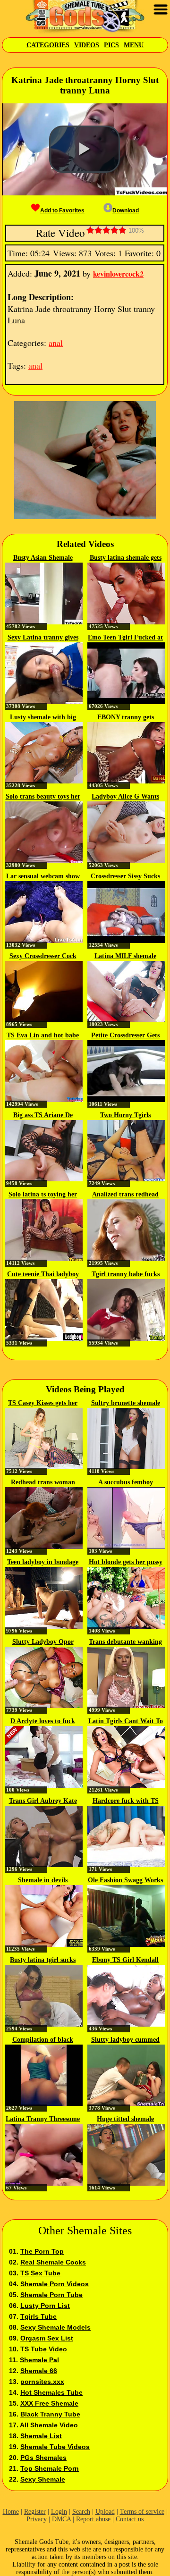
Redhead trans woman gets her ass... (43, 1483)
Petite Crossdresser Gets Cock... (125, 1036)
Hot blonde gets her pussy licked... (126, 1563)
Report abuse (93, 2519)
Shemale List (41, 2436)
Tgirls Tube (38, 2316)
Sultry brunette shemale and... (126, 1404)
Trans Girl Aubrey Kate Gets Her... (43, 1802)
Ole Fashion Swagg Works (125, 1880)
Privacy (37, 2519)
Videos (87, 45)
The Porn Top (42, 2251)
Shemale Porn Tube (51, 2295)
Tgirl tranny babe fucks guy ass (126, 1275)
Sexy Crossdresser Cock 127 (43, 957)
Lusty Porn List (45, 2306)
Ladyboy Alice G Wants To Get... (125, 797)
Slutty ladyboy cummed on (125, 2040)
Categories (48, 45)
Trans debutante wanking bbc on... (125, 1642)
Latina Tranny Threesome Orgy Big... (43, 2120)
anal (56, 343)
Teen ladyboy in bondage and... (43, 1563)
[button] (85, 149)
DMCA (61, 2519)
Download (126, 210)
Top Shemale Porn (50, 2468)
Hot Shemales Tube (51, 2392)
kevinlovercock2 (118, 274)
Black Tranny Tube (50, 2414)
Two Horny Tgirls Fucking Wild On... (125, 1116)
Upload (105, 2512)
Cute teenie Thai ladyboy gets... (43, 1275)
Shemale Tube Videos (55, 2447)
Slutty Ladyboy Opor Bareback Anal (43, 1642)
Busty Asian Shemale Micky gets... (43, 558)
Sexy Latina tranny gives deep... (43, 638)
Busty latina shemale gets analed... (126, 558)
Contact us (130, 2519)
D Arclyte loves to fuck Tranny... (43, 1722)
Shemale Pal (39, 2360)
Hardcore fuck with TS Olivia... (126, 1802)
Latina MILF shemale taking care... (125, 957)
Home (11, 2512)
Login (59, 2512)
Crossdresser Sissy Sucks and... (125, 877)
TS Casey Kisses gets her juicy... (43, 1404)
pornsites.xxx (42, 2382)
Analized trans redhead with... (125, 1195)
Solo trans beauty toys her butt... (43, 797)
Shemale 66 (39, 2371)
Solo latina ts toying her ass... (43, 1195)
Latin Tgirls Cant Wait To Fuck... (126, 1722)
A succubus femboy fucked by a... (126, 1483)
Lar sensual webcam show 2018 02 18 (43, 877)
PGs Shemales (43, 2458)
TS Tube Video (44, 2349)
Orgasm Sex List (47, 2338)
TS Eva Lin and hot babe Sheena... (43, 1036)
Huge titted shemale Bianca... (125, 2120)
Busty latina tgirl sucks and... (43, 1961)
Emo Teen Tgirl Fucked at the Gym (125, 638)
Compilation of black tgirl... (43, 2040)
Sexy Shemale (43, 2479)
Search (81, 2512)
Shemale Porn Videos (55, 2284)
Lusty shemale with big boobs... (43, 718)
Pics (111, 45)
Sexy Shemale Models (55, 2327)
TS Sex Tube (40, 2273)
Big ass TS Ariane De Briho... (43, 1116)
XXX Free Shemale (49, 2403)
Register (35, 2512)
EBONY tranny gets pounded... (126, 718)
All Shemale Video (49, 2425)
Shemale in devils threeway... (43, 1881)
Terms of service (142, 2512)
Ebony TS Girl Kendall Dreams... (125, 1961)
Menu (134, 45)
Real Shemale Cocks (53, 2262)
